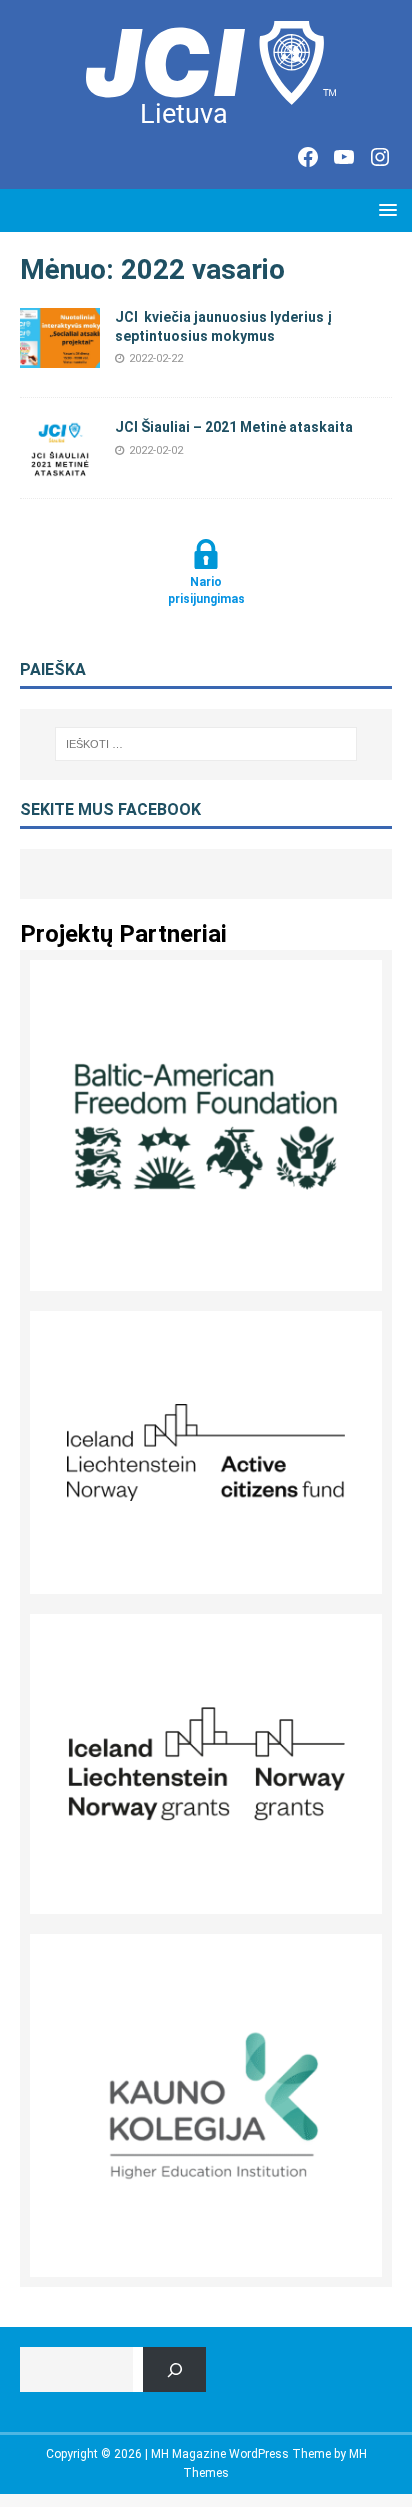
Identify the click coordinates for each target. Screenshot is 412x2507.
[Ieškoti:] (206, 744)
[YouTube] (344, 157)
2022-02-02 (156, 450)
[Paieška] (174, 2369)
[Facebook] (308, 157)
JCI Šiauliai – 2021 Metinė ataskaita (234, 427)
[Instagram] (380, 157)
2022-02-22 (156, 358)
